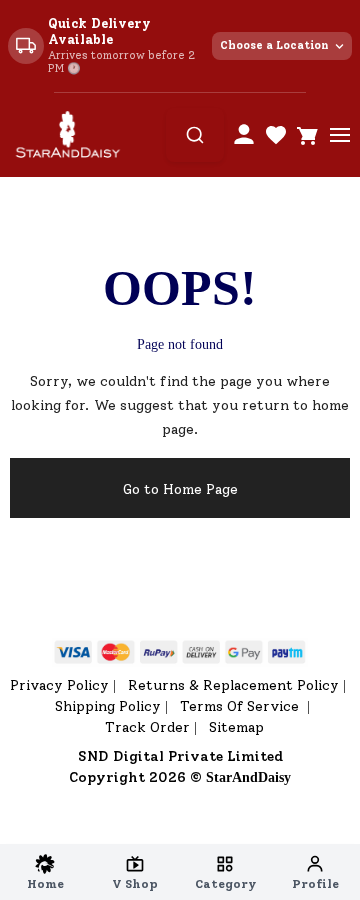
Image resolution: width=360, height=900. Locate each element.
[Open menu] (340, 135)
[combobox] (195, 135)
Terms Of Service (241, 706)
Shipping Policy (108, 706)
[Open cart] (308, 135)
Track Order (147, 727)
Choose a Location (274, 45)
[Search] (195, 135)
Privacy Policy (59, 685)
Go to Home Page (180, 489)
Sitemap (236, 727)
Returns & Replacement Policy (233, 685)
